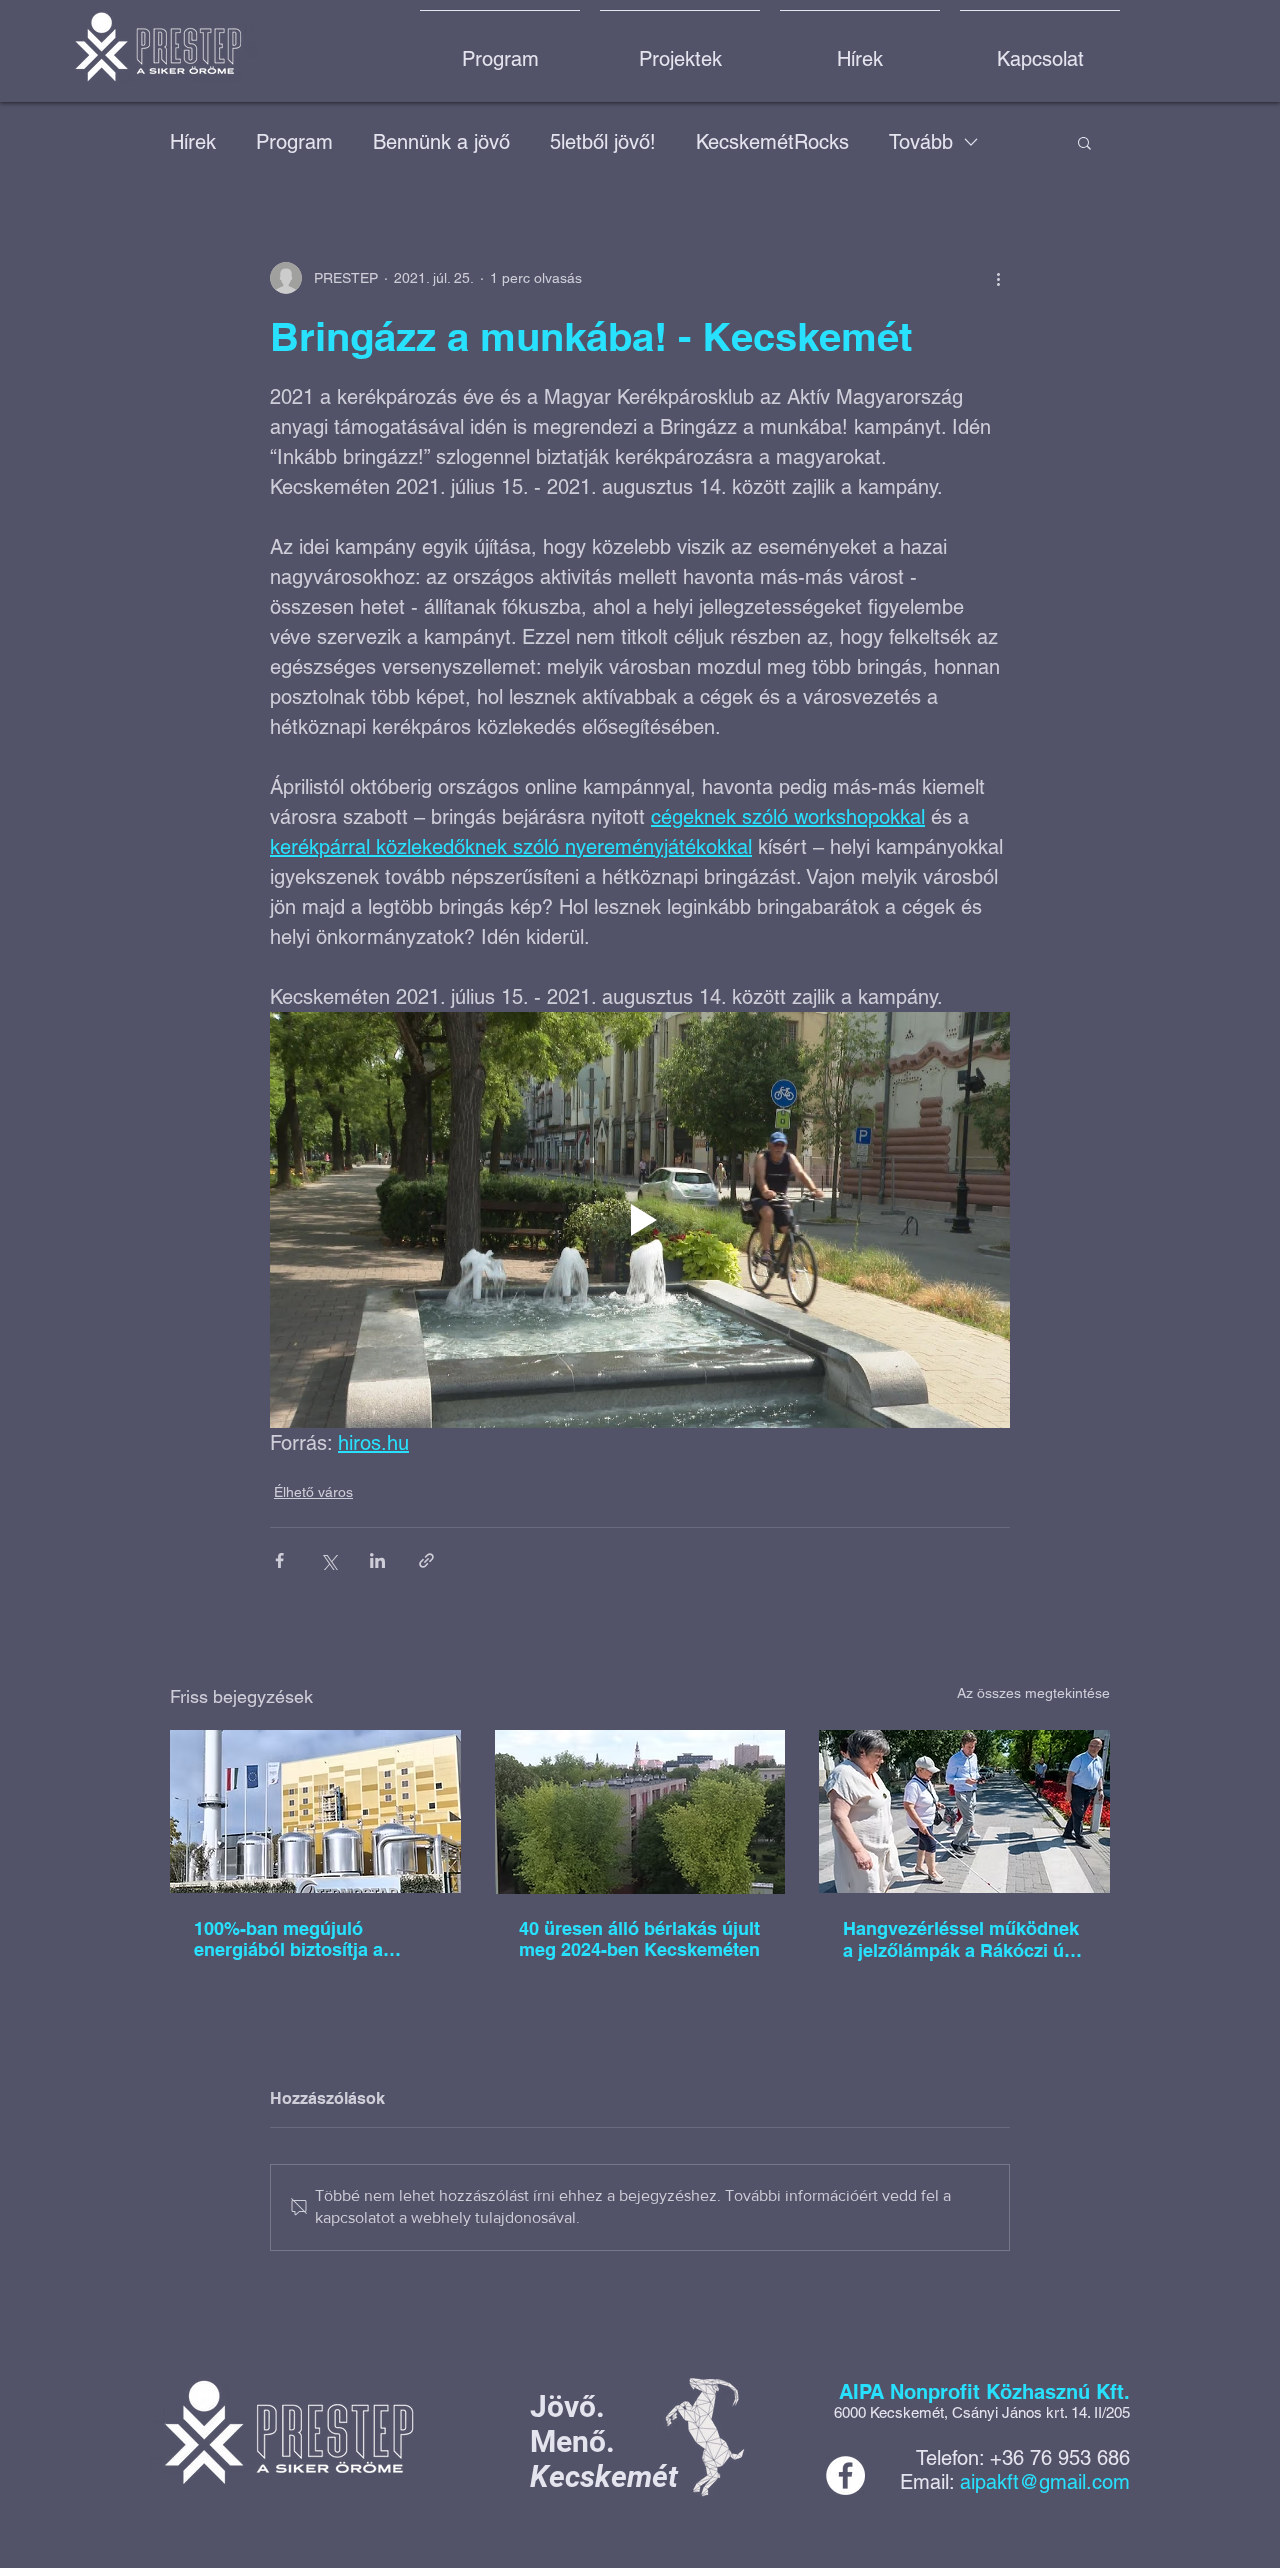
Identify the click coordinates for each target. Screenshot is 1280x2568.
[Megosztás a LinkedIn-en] (377, 1560)
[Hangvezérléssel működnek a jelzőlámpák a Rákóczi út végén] (964, 1811)
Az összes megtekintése (1033, 1693)
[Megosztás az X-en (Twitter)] (328, 1560)
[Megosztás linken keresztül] (426, 1560)
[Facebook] (845, 2475)
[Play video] (640, 1220)
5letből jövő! (603, 142)
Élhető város (313, 1492)
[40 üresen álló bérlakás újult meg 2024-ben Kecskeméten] (640, 1812)
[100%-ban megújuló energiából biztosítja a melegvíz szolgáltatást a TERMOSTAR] (315, 1811)
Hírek (193, 142)
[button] (1084, 142)
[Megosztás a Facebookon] (279, 1560)
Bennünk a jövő (441, 142)
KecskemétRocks (772, 142)
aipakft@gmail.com (1045, 2482)
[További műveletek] (998, 278)
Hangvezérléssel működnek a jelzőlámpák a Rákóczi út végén (961, 1940)
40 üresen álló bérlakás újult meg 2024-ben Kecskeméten (639, 1939)
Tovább (921, 142)
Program (294, 142)
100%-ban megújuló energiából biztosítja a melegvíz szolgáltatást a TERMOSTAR (296, 1939)
